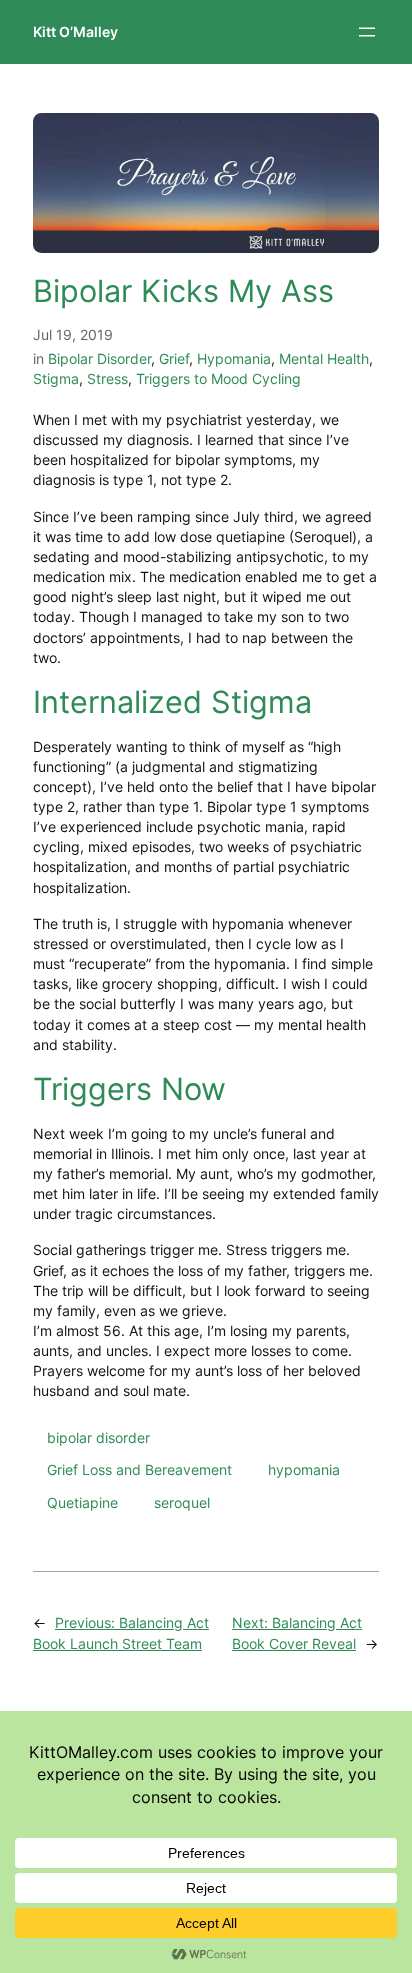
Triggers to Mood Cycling (218, 378)
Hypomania (234, 358)
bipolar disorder (98, 1437)
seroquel (182, 1502)
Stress (107, 378)
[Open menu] (367, 32)
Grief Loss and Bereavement (139, 1469)
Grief (174, 358)
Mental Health (324, 358)
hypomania (304, 1469)
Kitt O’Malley (75, 31)
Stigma (56, 378)
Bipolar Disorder (99, 358)
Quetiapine (82, 1502)
